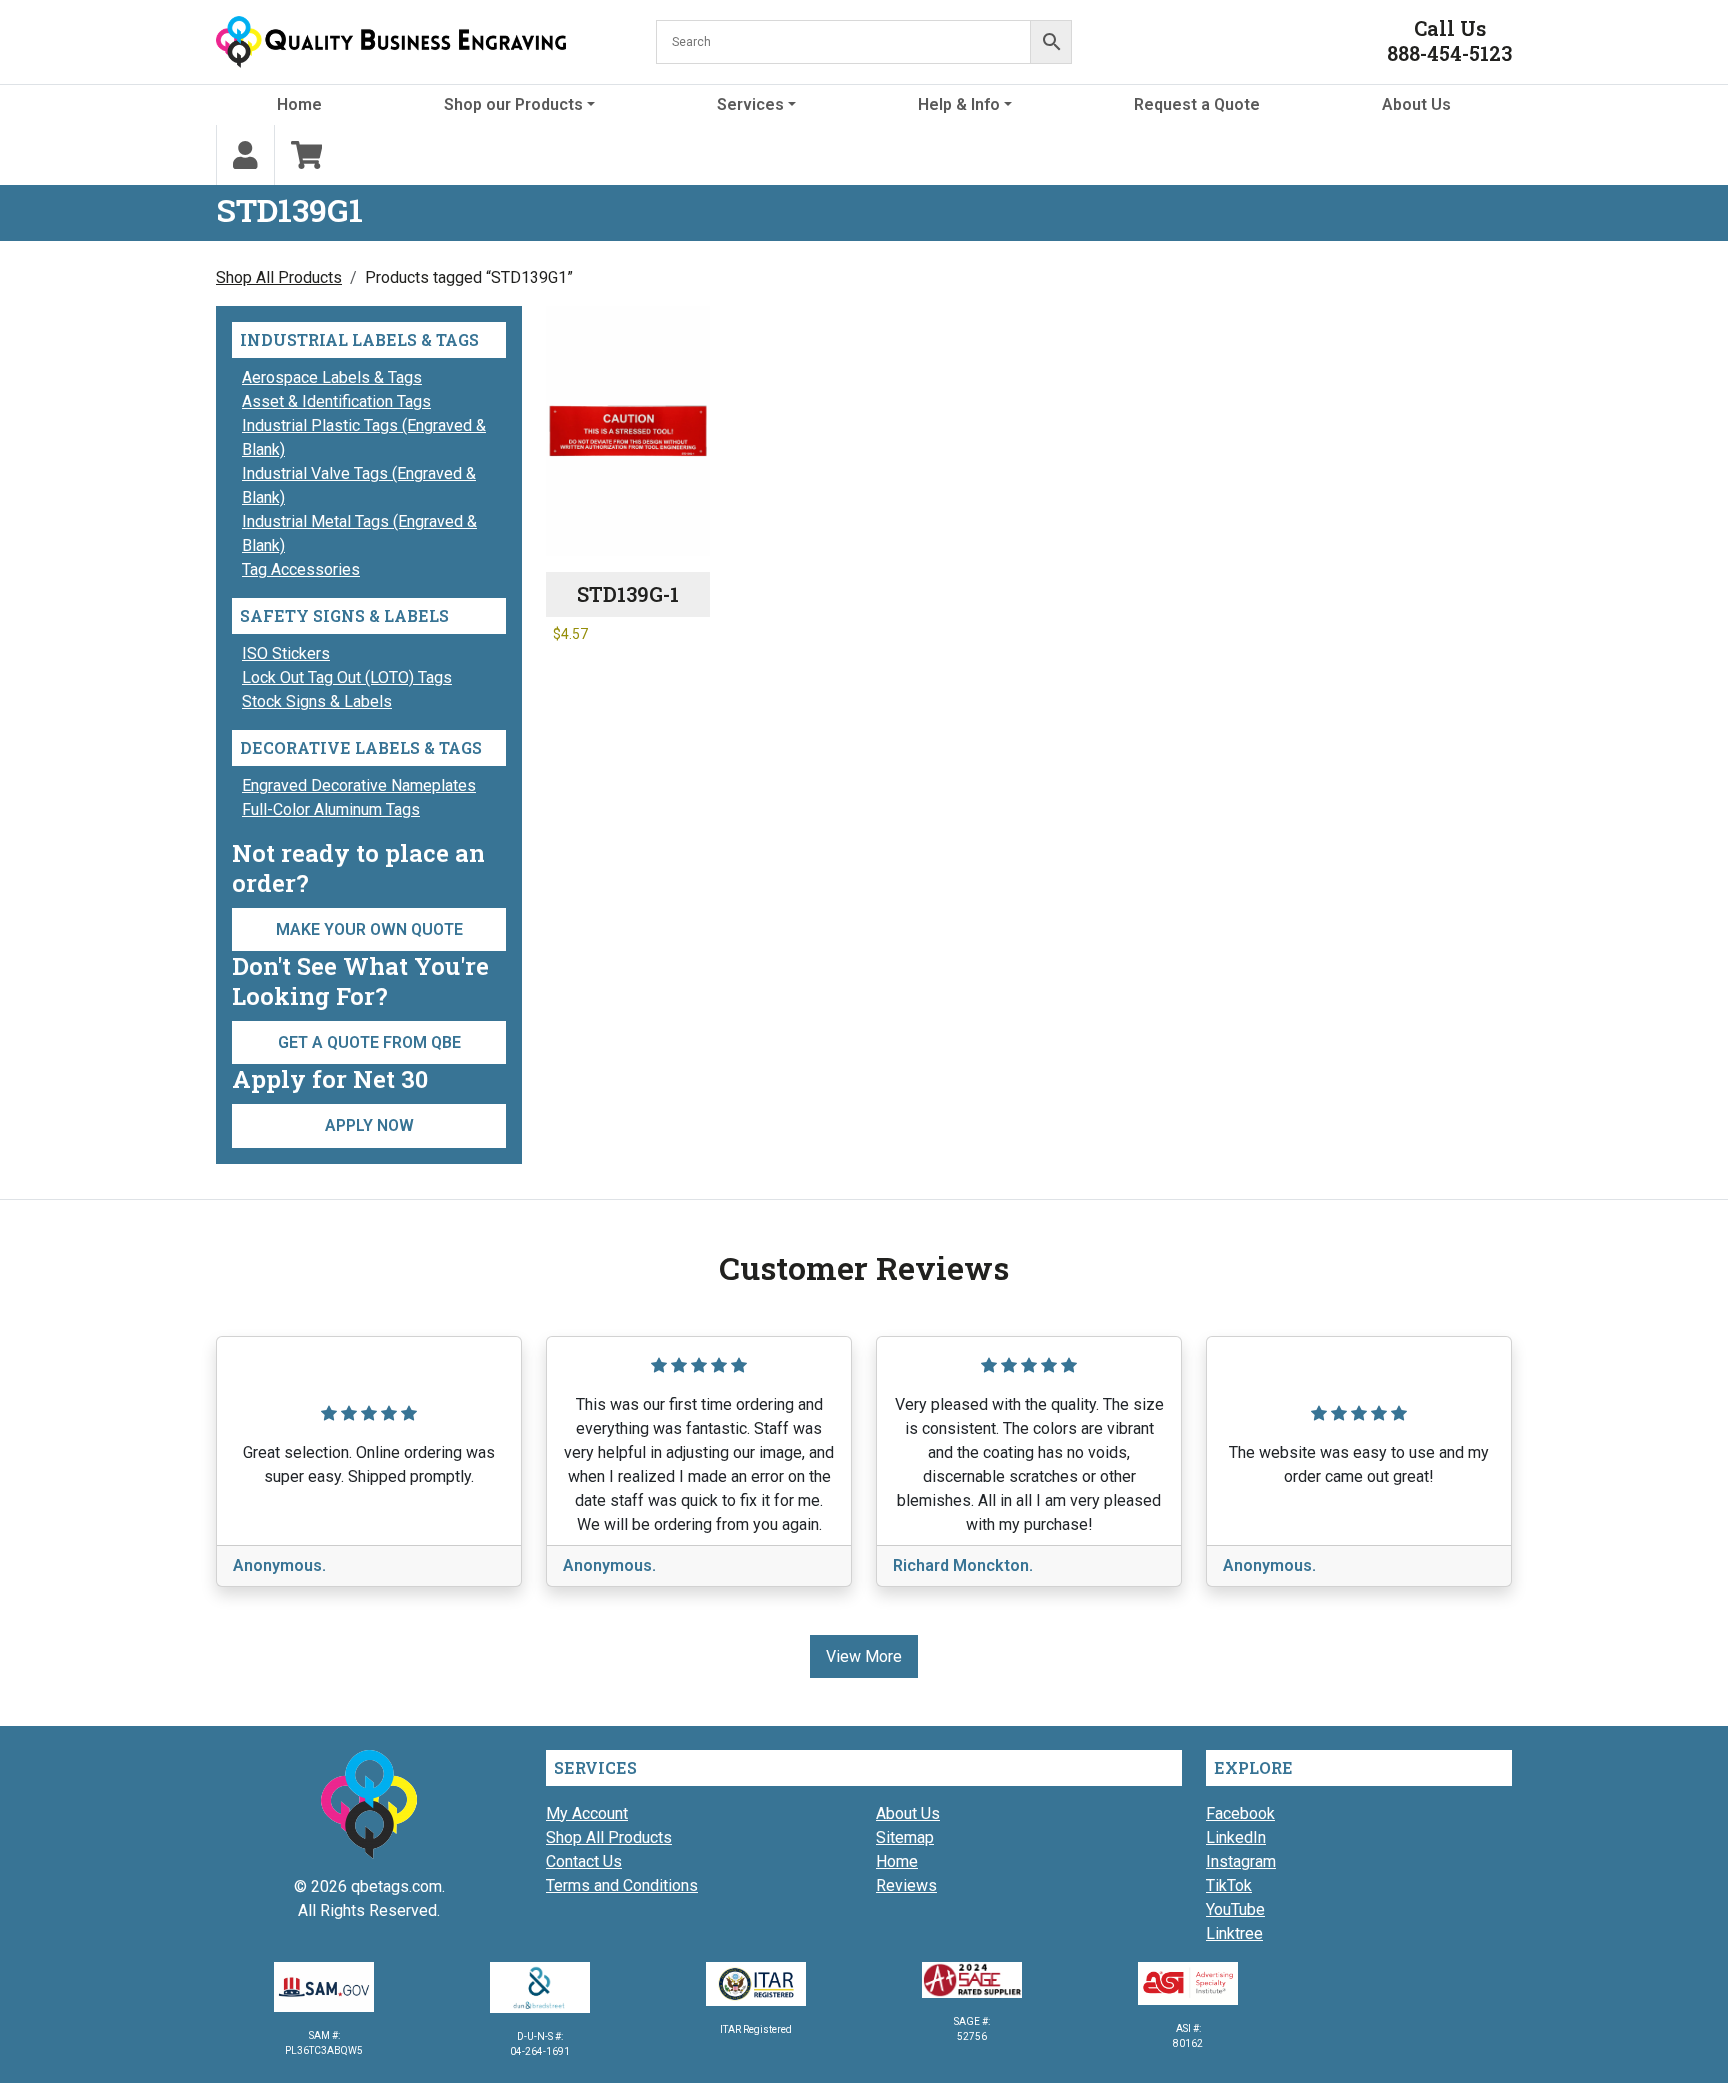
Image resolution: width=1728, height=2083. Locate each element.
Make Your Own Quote (369, 929)
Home (299, 104)
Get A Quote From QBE (369, 1042)
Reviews (906, 1885)
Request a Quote (1197, 104)
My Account (587, 1813)
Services (750, 104)
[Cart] (307, 155)
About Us (1416, 104)
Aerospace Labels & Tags (332, 377)
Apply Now (369, 1125)
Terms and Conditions (622, 1885)
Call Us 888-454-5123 (1449, 41)
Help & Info (959, 104)
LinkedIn (1236, 1837)
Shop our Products (513, 104)
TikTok (1229, 1885)
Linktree (1234, 1933)
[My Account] (245, 155)
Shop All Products (279, 277)
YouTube (1235, 1909)
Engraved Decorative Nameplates (359, 785)
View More (864, 1656)
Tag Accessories (301, 569)
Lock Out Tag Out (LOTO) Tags (347, 677)
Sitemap (905, 1837)
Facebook (1240, 1813)
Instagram (1241, 1861)
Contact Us (584, 1861)
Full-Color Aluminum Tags (331, 809)
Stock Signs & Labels (317, 701)
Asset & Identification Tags (336, 401)
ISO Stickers (286, 653)
